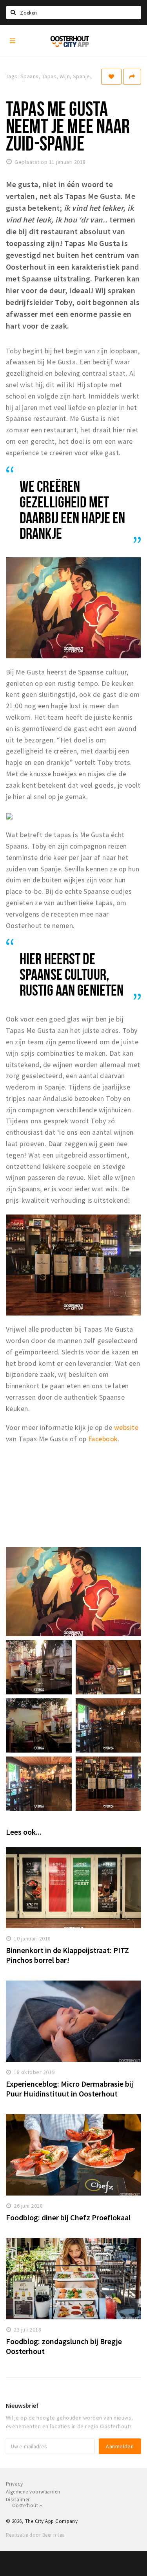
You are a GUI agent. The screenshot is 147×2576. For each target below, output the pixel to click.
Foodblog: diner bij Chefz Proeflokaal (68, 2217)
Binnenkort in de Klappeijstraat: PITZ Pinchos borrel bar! (67, 1955)
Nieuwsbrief (22, 2405)
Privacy (14, 2484)
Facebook (103, 1439)
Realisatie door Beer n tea (35, 2535)
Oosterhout (26, 2505)
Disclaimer (18, 2500)
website (126, 1427)
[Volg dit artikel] (111, 77)
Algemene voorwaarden (33, 2492)
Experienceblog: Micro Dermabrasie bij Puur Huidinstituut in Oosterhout (70, 2089)
